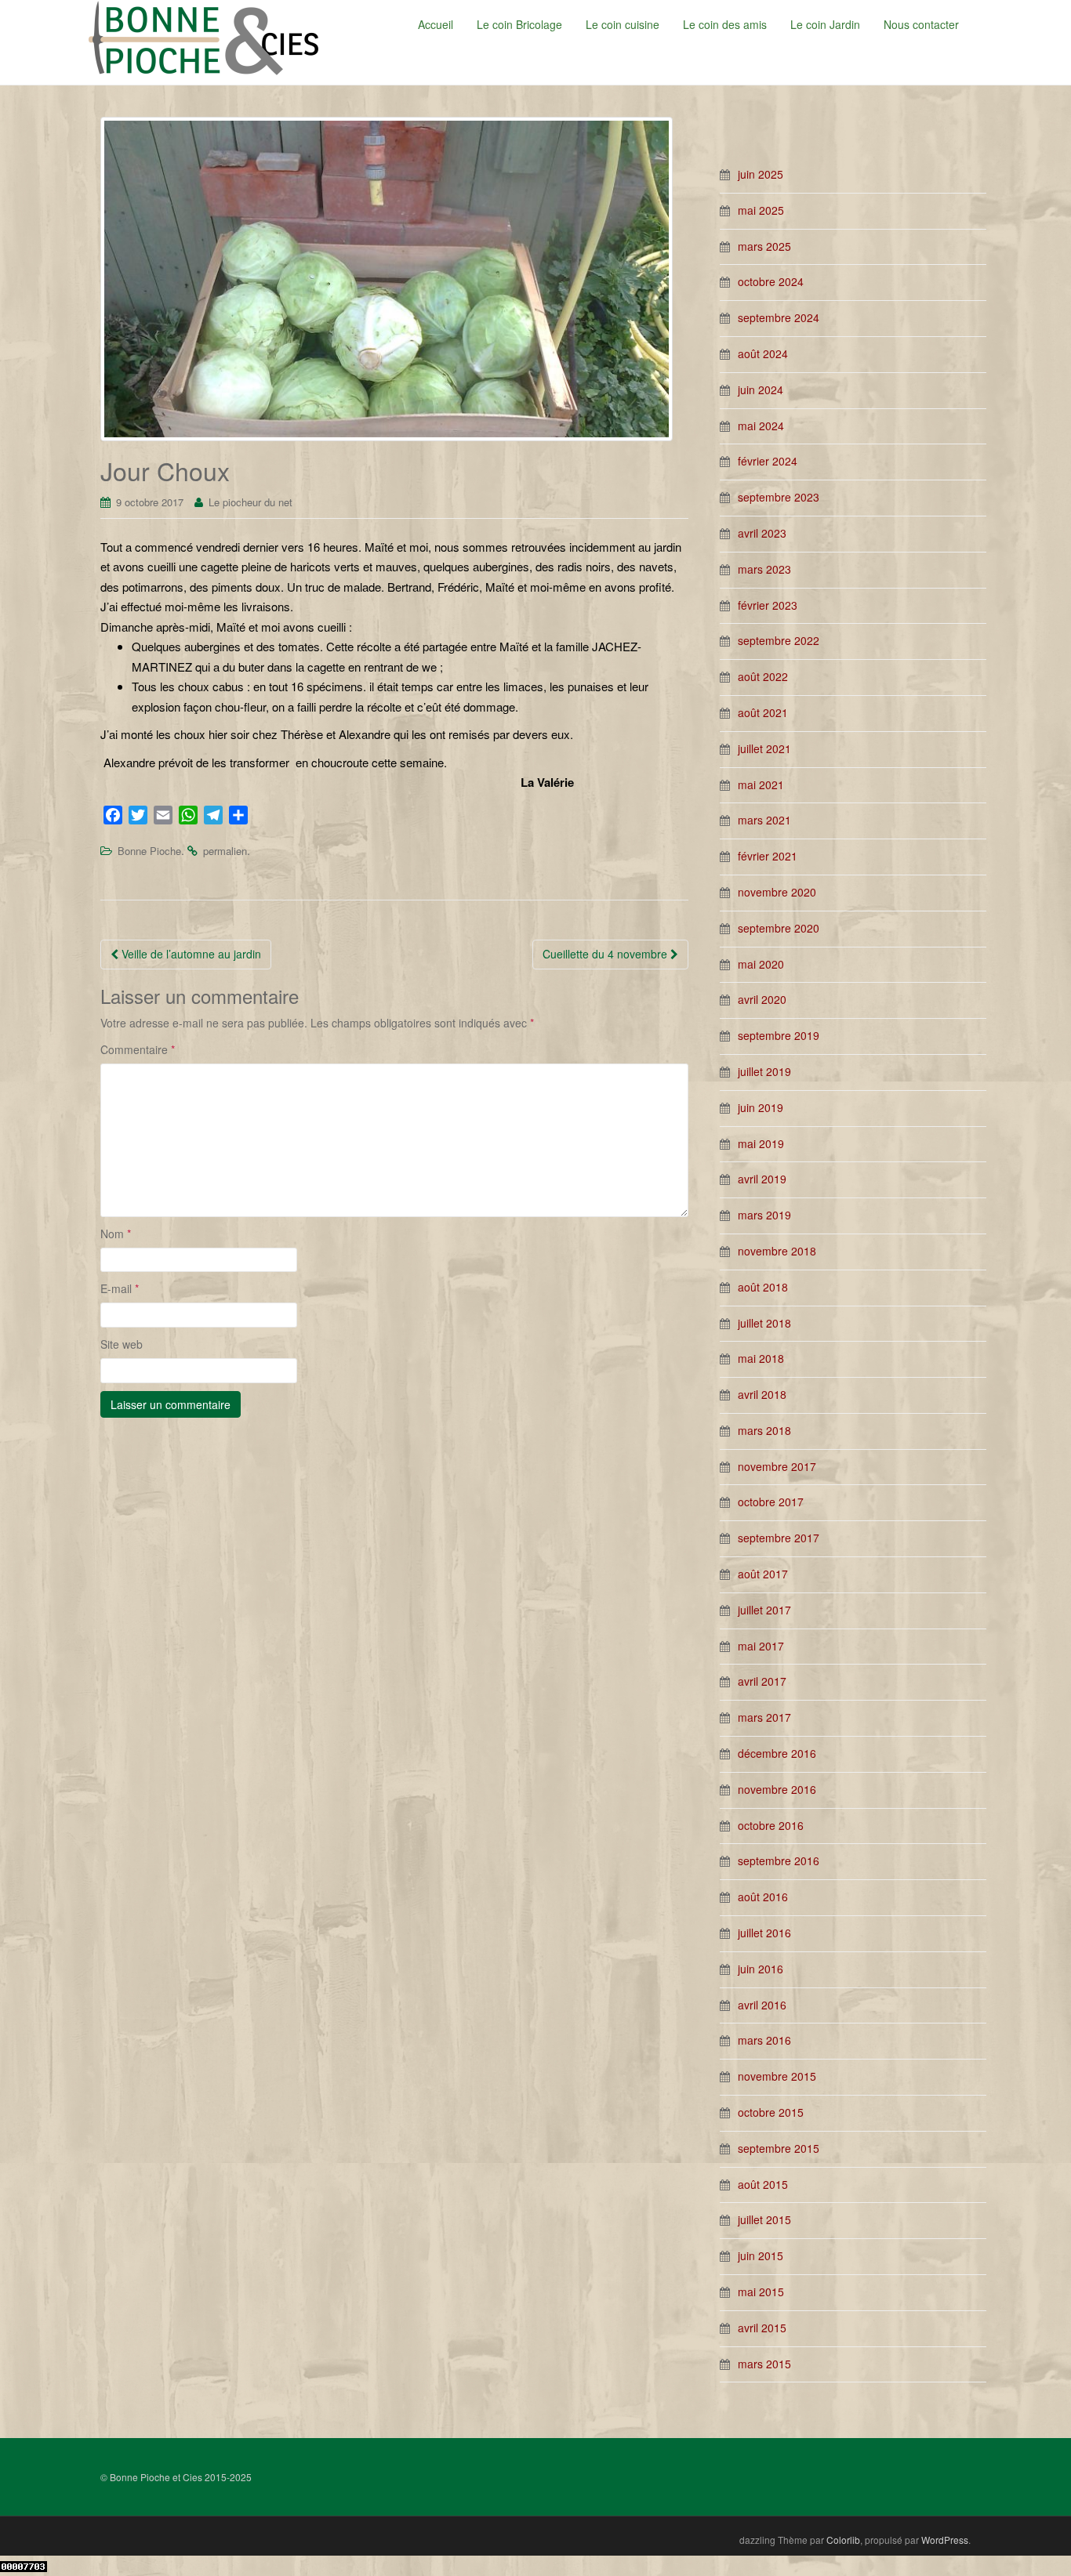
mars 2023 (764, 569)
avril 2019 (762, 1179)
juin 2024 (761, 389)
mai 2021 (761, 784)
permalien (225, 851)
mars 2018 (764, 1430)
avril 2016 (762, 2005)
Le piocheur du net (251, 502)
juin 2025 (761, 174)
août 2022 (763, 676)
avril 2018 (762, 1394)
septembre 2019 (779, 1035)
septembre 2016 (779, 1860)
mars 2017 (764, 1717)
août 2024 (763, 353)
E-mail (120, 1288)
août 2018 (763, 1287)
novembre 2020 (777, 892)
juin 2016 (761, 1969)
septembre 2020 (779, 928)
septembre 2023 (779, 497)
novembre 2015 (777, 2076)
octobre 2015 (771, 2112)
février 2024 (768, 461)
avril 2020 (762, 999)
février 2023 (768, 605)
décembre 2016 (777, 1753)
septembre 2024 (779, 317)
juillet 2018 (764, 1323)
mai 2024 (761, 426)
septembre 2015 (779, 2148)
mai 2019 (761, 1143)
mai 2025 (761, 210)
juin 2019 (761, 1107)
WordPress (945, 2540)
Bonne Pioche (149, 851)
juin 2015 (761, 2255)
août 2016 (763, 1897)
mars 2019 (764, 1215)
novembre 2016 (777, 1789)
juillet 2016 (764, 1933)
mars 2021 (764, 820)
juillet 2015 (764, 2219)
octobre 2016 (771, 1825)
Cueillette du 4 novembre (606, 954)
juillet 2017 (764, 1610)
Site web (122, 1344)
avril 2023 (762, 533)
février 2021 (768, 856)
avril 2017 (762, 1681)
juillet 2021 (764, 748)
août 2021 (763, 712)
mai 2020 (761, 964)
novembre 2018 (777, 1251)
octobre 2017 (771, 1502)
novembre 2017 (777, 1466)
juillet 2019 (764, 1071)
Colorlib (843, 2540)
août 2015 (763, 2184)
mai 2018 (761, 1358)
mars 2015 (764, 2364)
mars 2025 (764, 246)
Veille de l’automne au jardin (190, 954)
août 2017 (763, 1574)
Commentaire (138, 1049)
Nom (116, 1234)
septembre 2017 (779, 1538)
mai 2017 (761, 1646)
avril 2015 (762, 2328)
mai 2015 (761, 2292)
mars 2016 (764, 2040)
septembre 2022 (779, 640)
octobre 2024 (771, 281)
